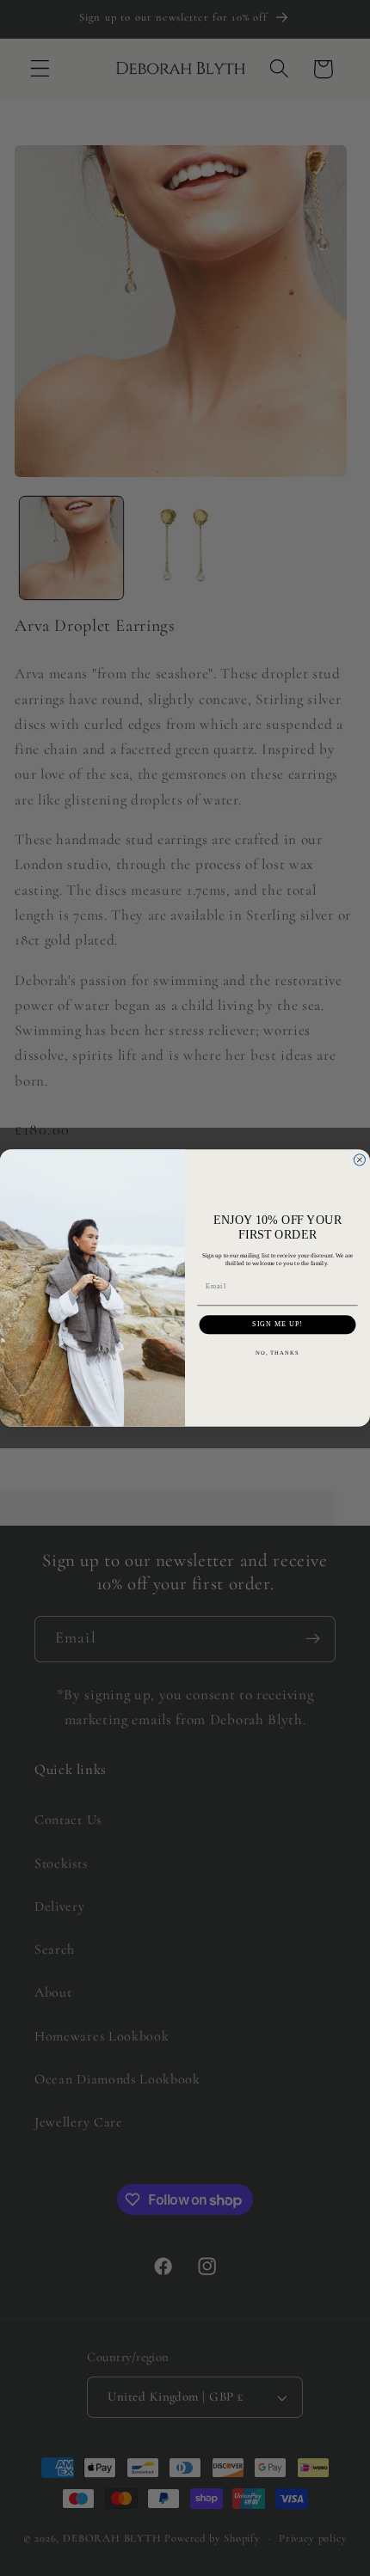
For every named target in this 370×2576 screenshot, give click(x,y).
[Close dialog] (359, 1160)
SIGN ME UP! (277, 1325)
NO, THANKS (278, 1353)
